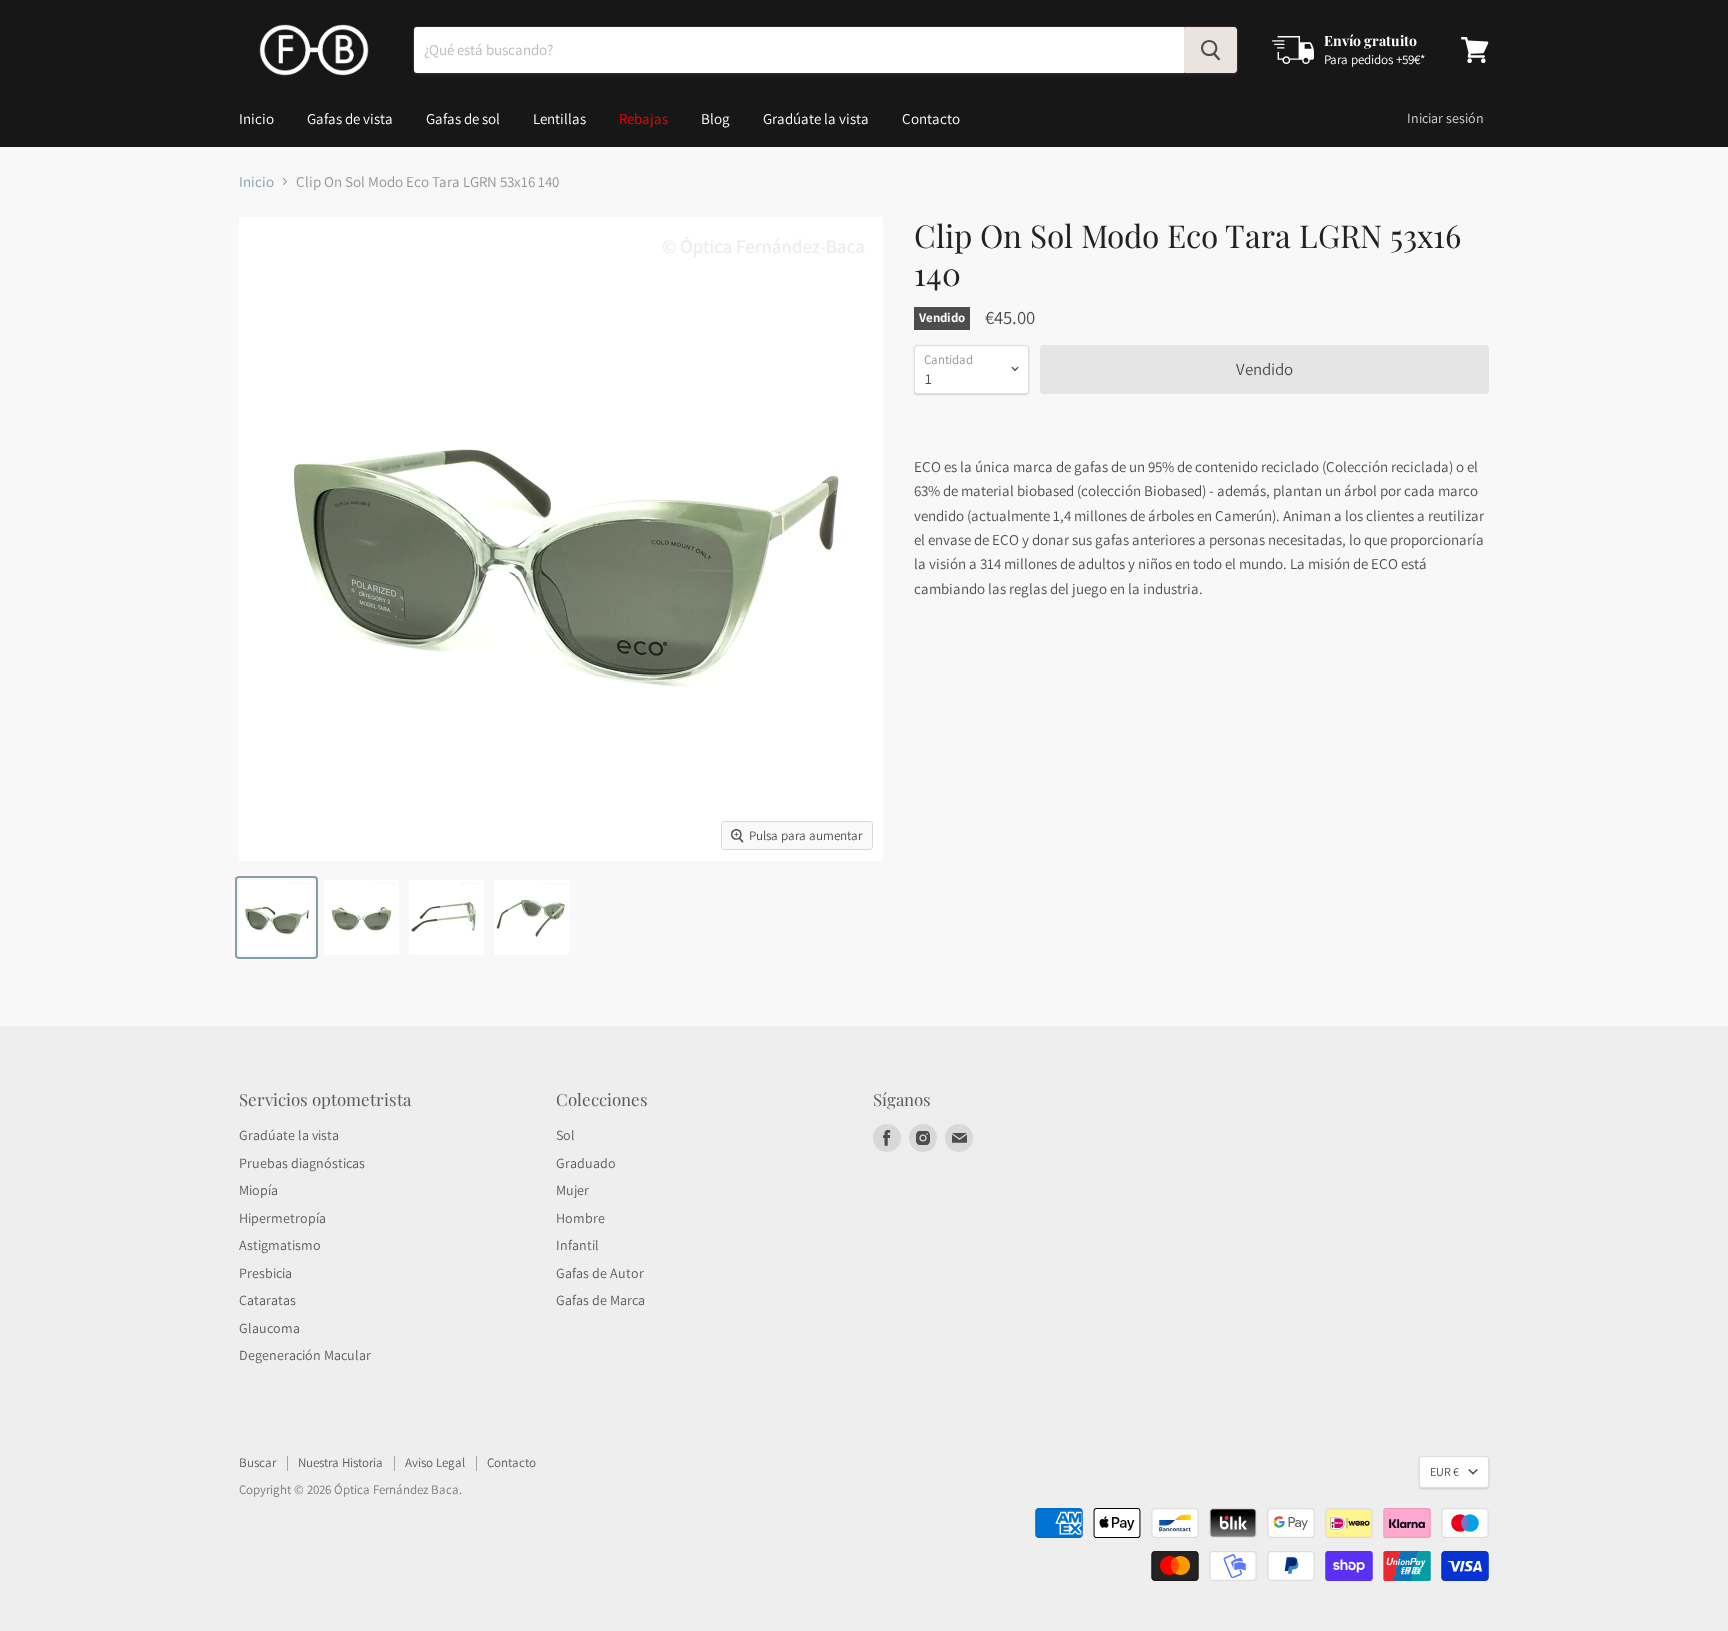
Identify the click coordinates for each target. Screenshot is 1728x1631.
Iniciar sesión (1445, 118)
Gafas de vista (350, 118)
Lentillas (559, 118)
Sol (565, 1135)
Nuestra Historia (340, 1462)
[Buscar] (1210, 50)
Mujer (572, 1190)
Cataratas (267, 1300)
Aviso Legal (435, 1462)
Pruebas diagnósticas (302, 1163)
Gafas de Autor (600, 1273)
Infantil (577, 1245)
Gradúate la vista (816, 118)
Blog (715, 118)
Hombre (580, 1218)
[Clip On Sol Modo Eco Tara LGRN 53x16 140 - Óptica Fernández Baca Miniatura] (276, 917)
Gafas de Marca (600, 1300)
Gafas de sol (463, 118)
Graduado (586, 1163)
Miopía (258, 1190)
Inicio (256, 118)
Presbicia (265, 1273)
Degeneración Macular (305, 1355)
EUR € (1444, 1471)
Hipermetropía (282, 1218)
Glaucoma (269, 1328)
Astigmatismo (280, 1245)
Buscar (257, 1462)
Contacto (931, 118)
